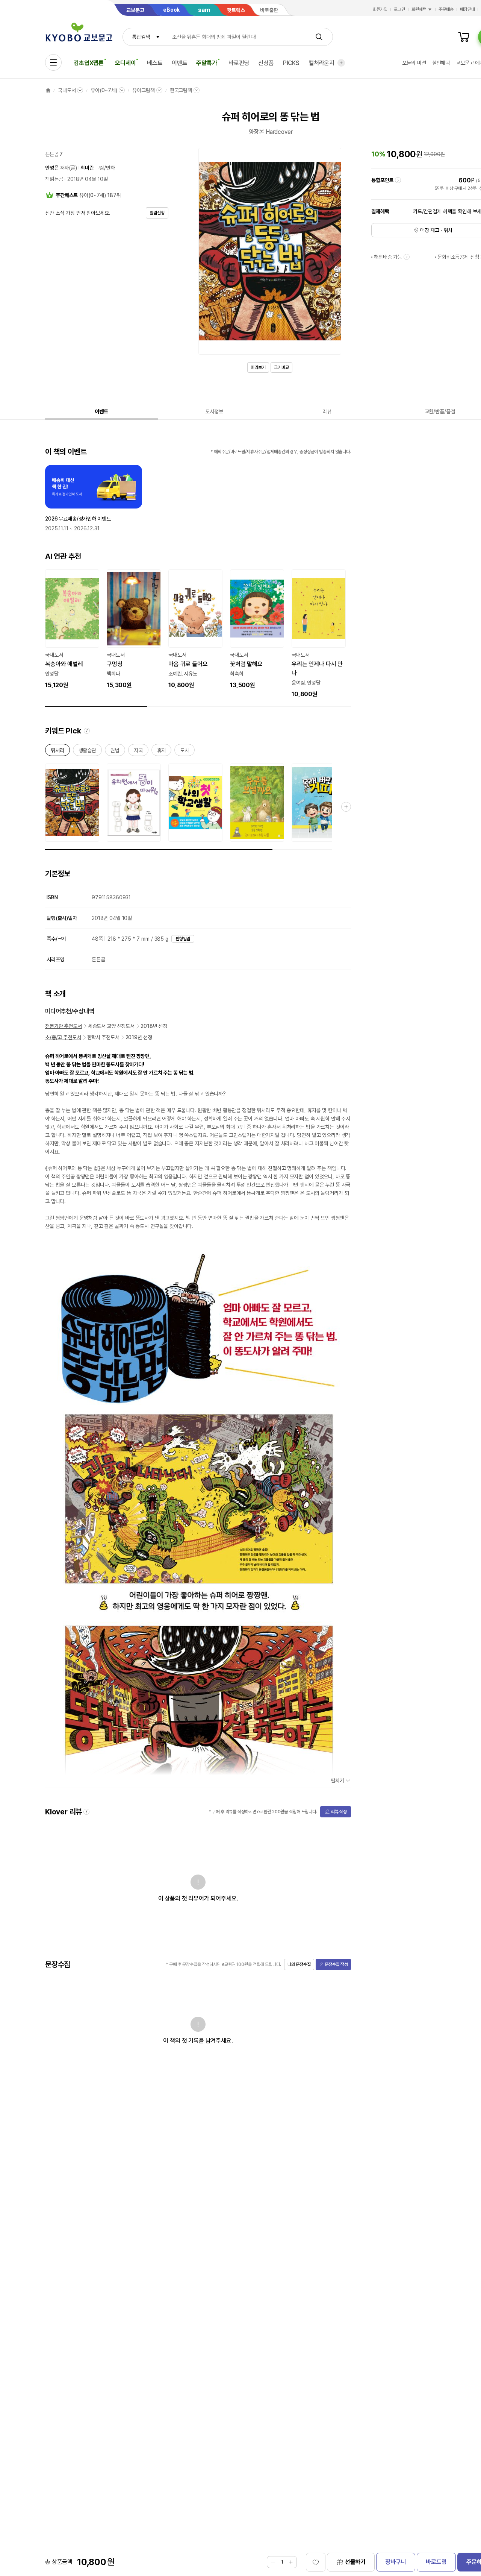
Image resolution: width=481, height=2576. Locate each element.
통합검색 (141, 37)
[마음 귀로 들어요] (195, 630)
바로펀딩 (239, 63)
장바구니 (396, 2562)
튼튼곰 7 (54, 154)
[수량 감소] (273, 2562)
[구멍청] (134, 630)
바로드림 (436, 2562)
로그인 (399, 9)
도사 (185, 752)
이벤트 (180, 63)
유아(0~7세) (104, 90)
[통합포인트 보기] (398, 180)
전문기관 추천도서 (64, 1026)
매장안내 (467, 9)
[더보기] (341, 63)
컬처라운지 (321, 63)
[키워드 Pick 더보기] (346, 807)
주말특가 (206, 63)
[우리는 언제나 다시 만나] (319, 634)
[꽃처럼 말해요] (257, 630)
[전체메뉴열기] (53, 62)
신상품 (266, 63)
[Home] (48, 90)
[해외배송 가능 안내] (407, 257)
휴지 (162, 752)
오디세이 (125, 63)
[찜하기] (316, 2562)
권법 (115, 752)
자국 (138, 752)
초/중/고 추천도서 (63, 1037)
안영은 (52, 168)
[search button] (319, 37)
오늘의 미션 (414, 63)
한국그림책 (181, 90)
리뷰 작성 (339, 1812)
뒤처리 (57, 752)
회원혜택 (419, 9)
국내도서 (67, 90)
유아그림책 (143, 90)
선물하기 (355, 2562)
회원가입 (380, 9)
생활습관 (87, 752)
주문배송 (446, 9)
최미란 (87, 168)
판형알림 (183, 939)
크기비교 (281, 367)
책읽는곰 (54, 179)
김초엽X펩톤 (89, 63)
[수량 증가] (291, 2562)
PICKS (291, 63)
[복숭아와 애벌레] (72, 630)
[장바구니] (464, 37)
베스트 (155, 63)
